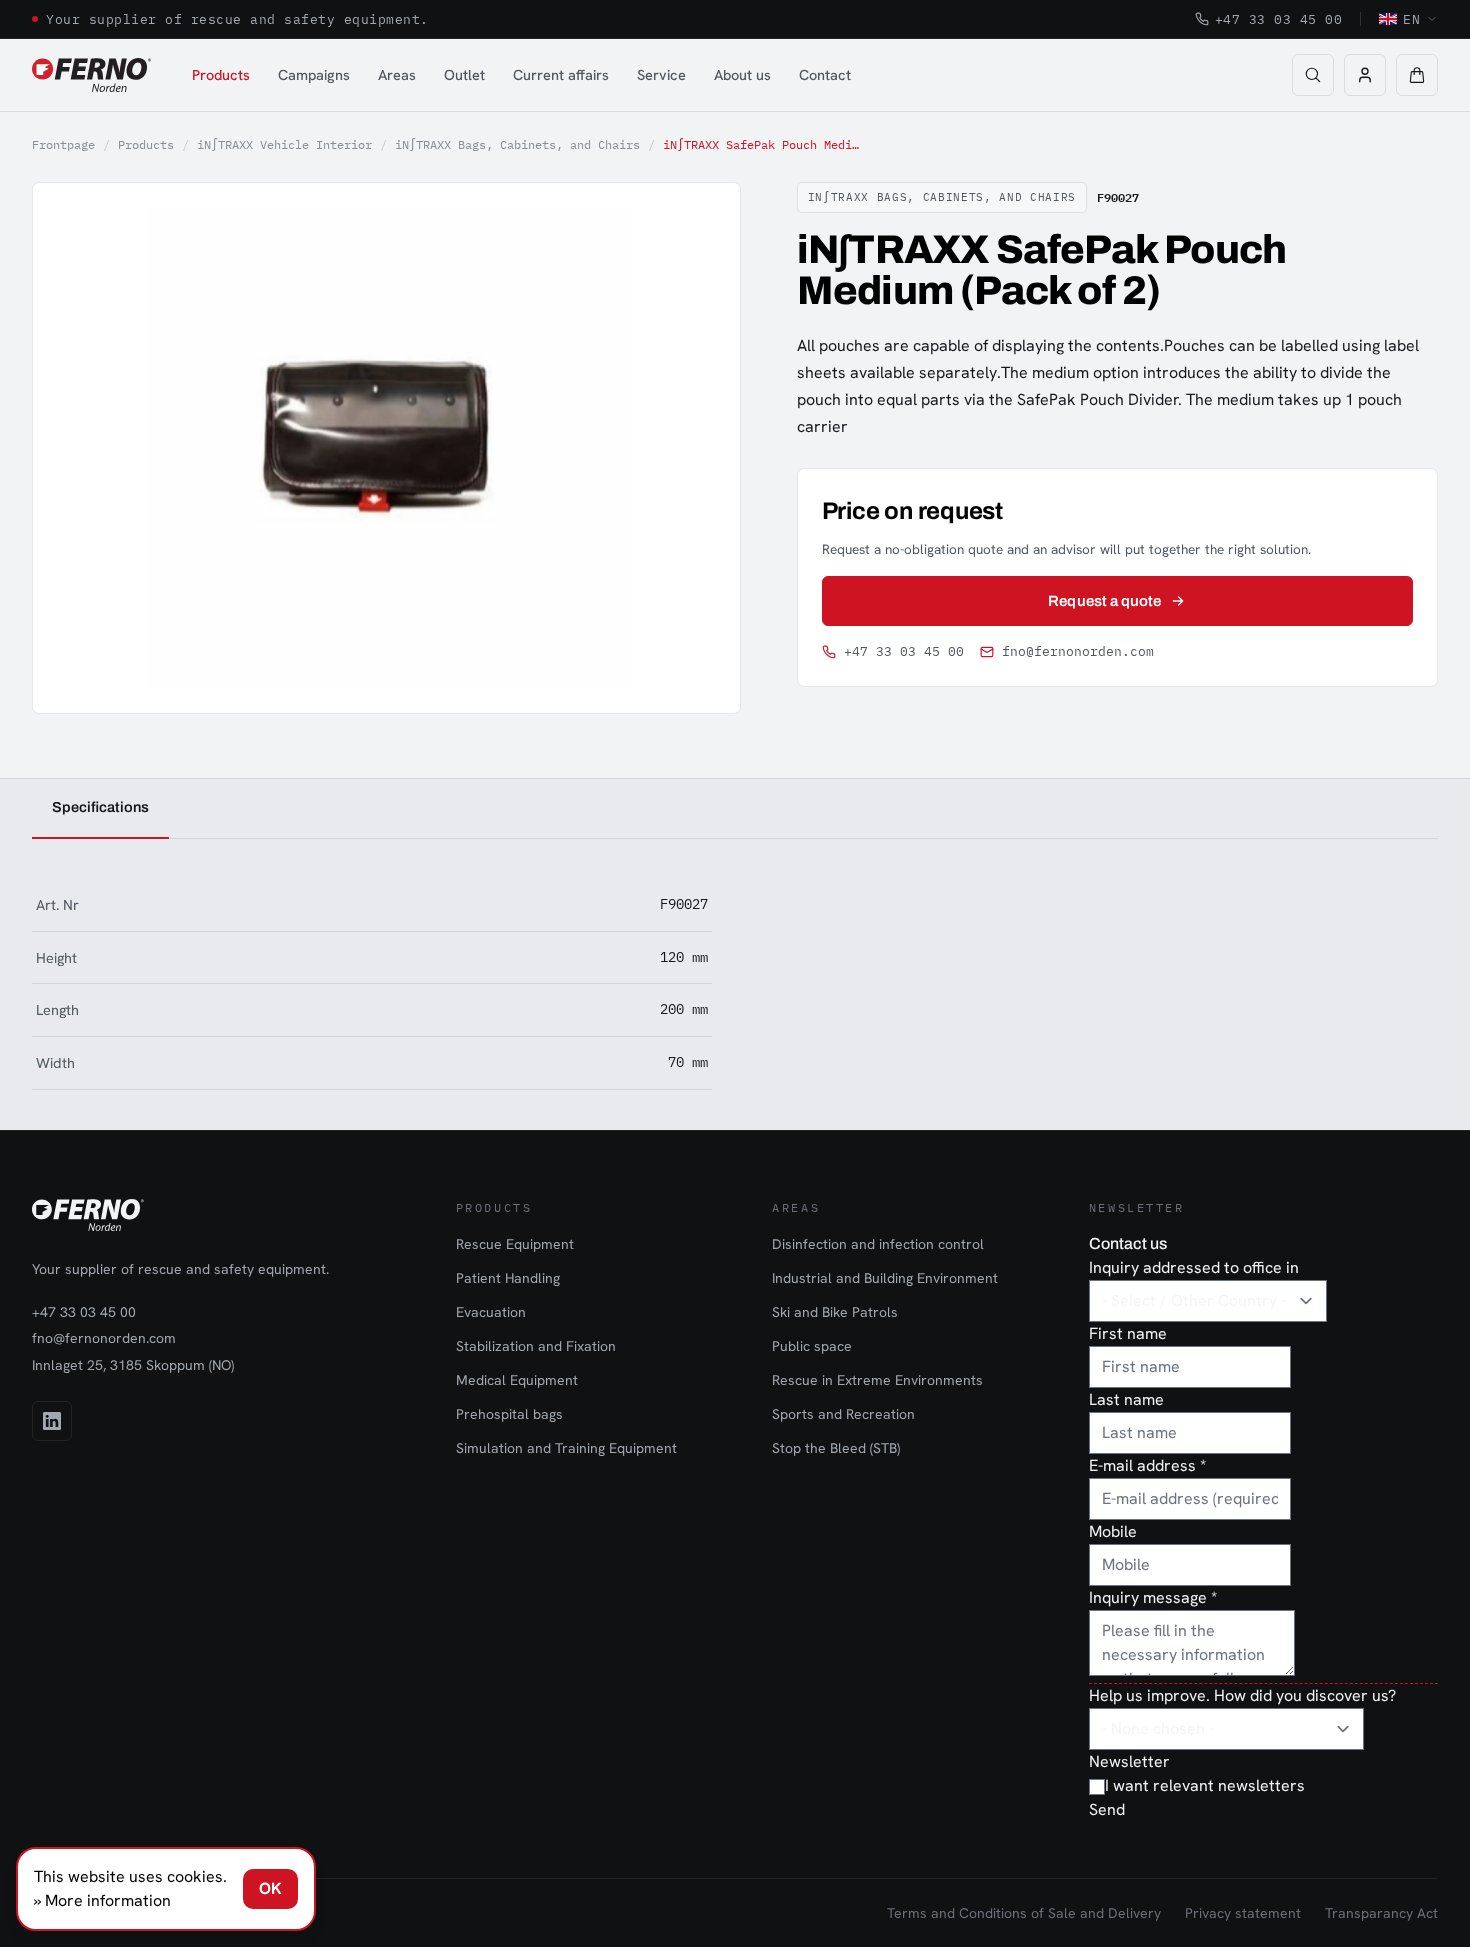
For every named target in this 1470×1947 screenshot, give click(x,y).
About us (742, 74)
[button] (1417, 75)
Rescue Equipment (515, 1244)
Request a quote (1104, 601)
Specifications (100, 807)
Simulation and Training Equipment (566, 1448)
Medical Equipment (517, 1380)
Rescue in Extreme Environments (877, 1380)
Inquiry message (1153, 1597)
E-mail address (1147, 1465)
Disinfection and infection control (878, 1244)
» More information (102, 1900)
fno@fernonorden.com (1078, 651)
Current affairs (561, 74)
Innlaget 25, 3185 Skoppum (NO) (133, 1365)
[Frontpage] (91, 75)
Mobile (1113, 1531)
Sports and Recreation (843, 1414)
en (1411, 19)
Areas (397, 74)
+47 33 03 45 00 (1279, 19)
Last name (1126, 1399)
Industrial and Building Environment (885, 1278)
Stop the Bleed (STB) (836, 1448)
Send (1107, 1809)
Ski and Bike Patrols (835, 1312)
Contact (825, 74)
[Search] (1313, 75)
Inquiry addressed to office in (1194, 1267)
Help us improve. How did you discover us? (1242, 1695)
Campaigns (314, 74)
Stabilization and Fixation (536, 1346)
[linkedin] (52, 1421)
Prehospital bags (509, 1414)
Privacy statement (1243, 1913)
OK (270, 1888)
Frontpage (63, 144)
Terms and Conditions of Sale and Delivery (1024, 1913)
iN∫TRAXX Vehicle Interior (284, 144)
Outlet (464, 74)
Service (661, 74)
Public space (812, 1346)
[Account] (1365, 75)
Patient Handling (508, 1278)
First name (1128, 1333)
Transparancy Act (1381, 1913)
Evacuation (491, 1312)
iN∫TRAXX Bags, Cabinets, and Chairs (517, 144)
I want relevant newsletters (1205, 1785)
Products (221, 74)
